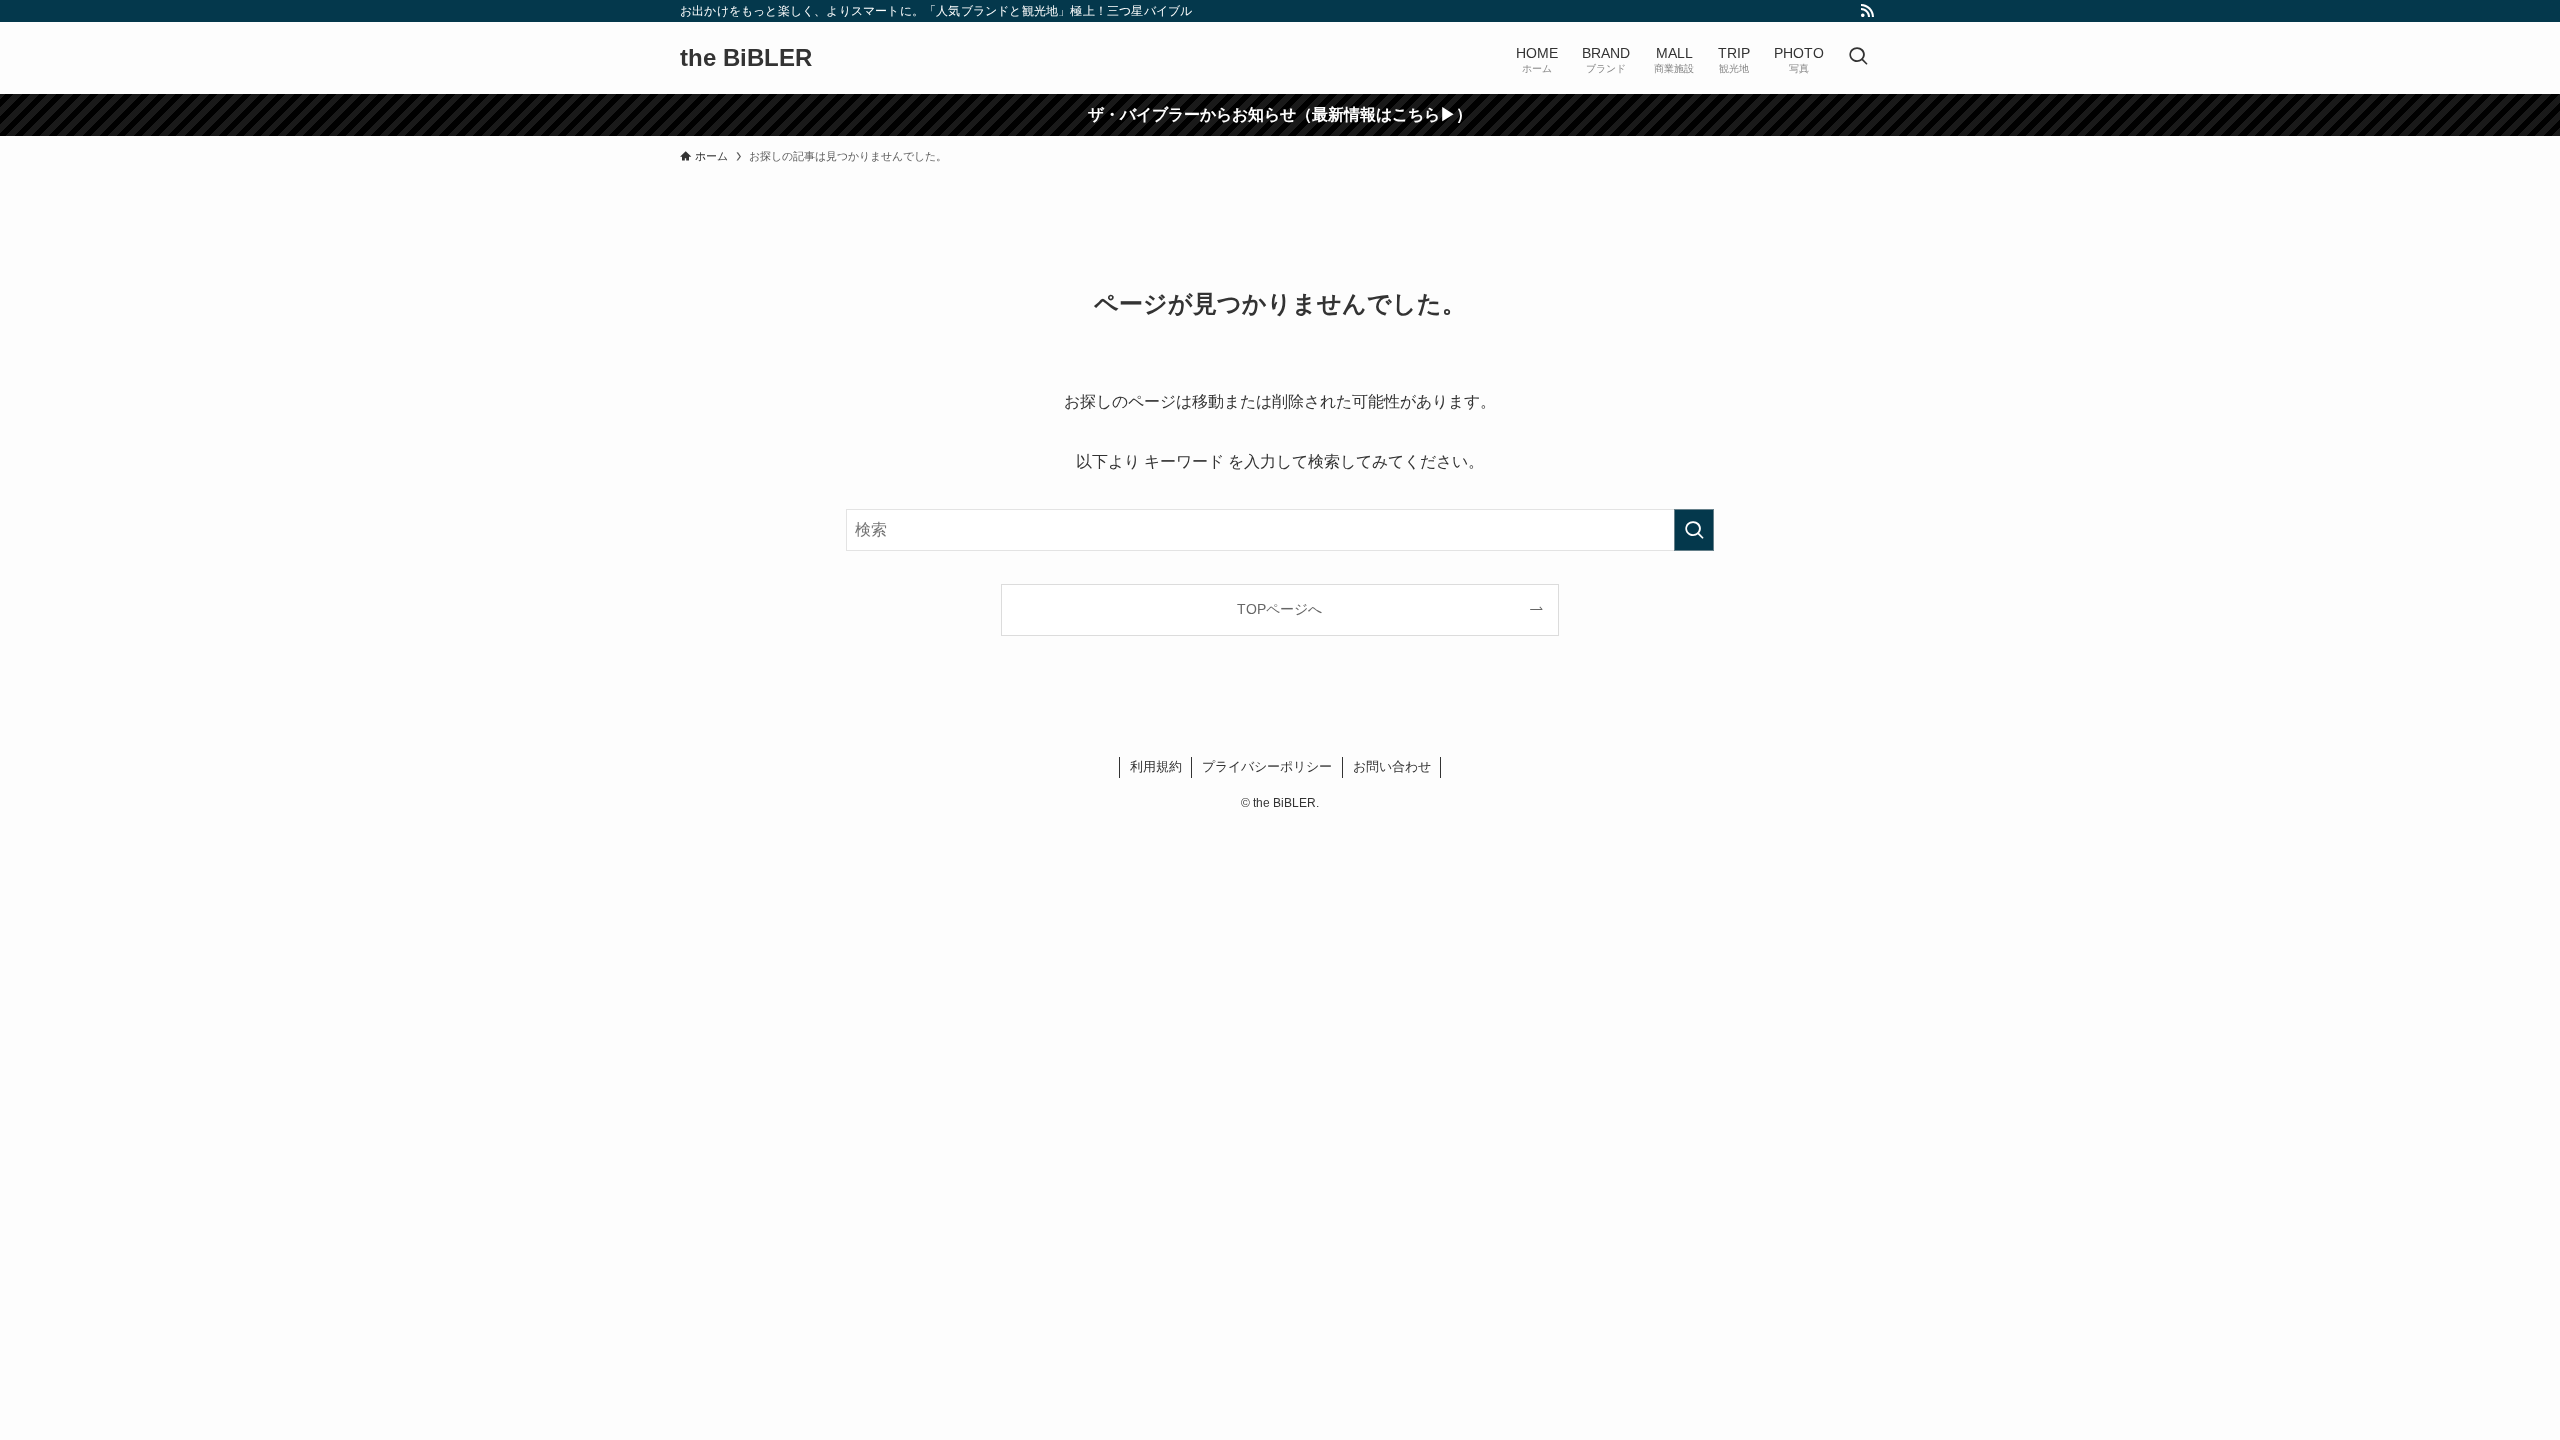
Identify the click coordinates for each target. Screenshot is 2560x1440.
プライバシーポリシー (1267, 766)
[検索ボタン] (1858, 58)
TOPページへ (1279, 609)
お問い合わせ (1392, 766)
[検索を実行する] (1694, 530)
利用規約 (1156, 766)
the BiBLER (746, 58)
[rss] (1867, 11)
